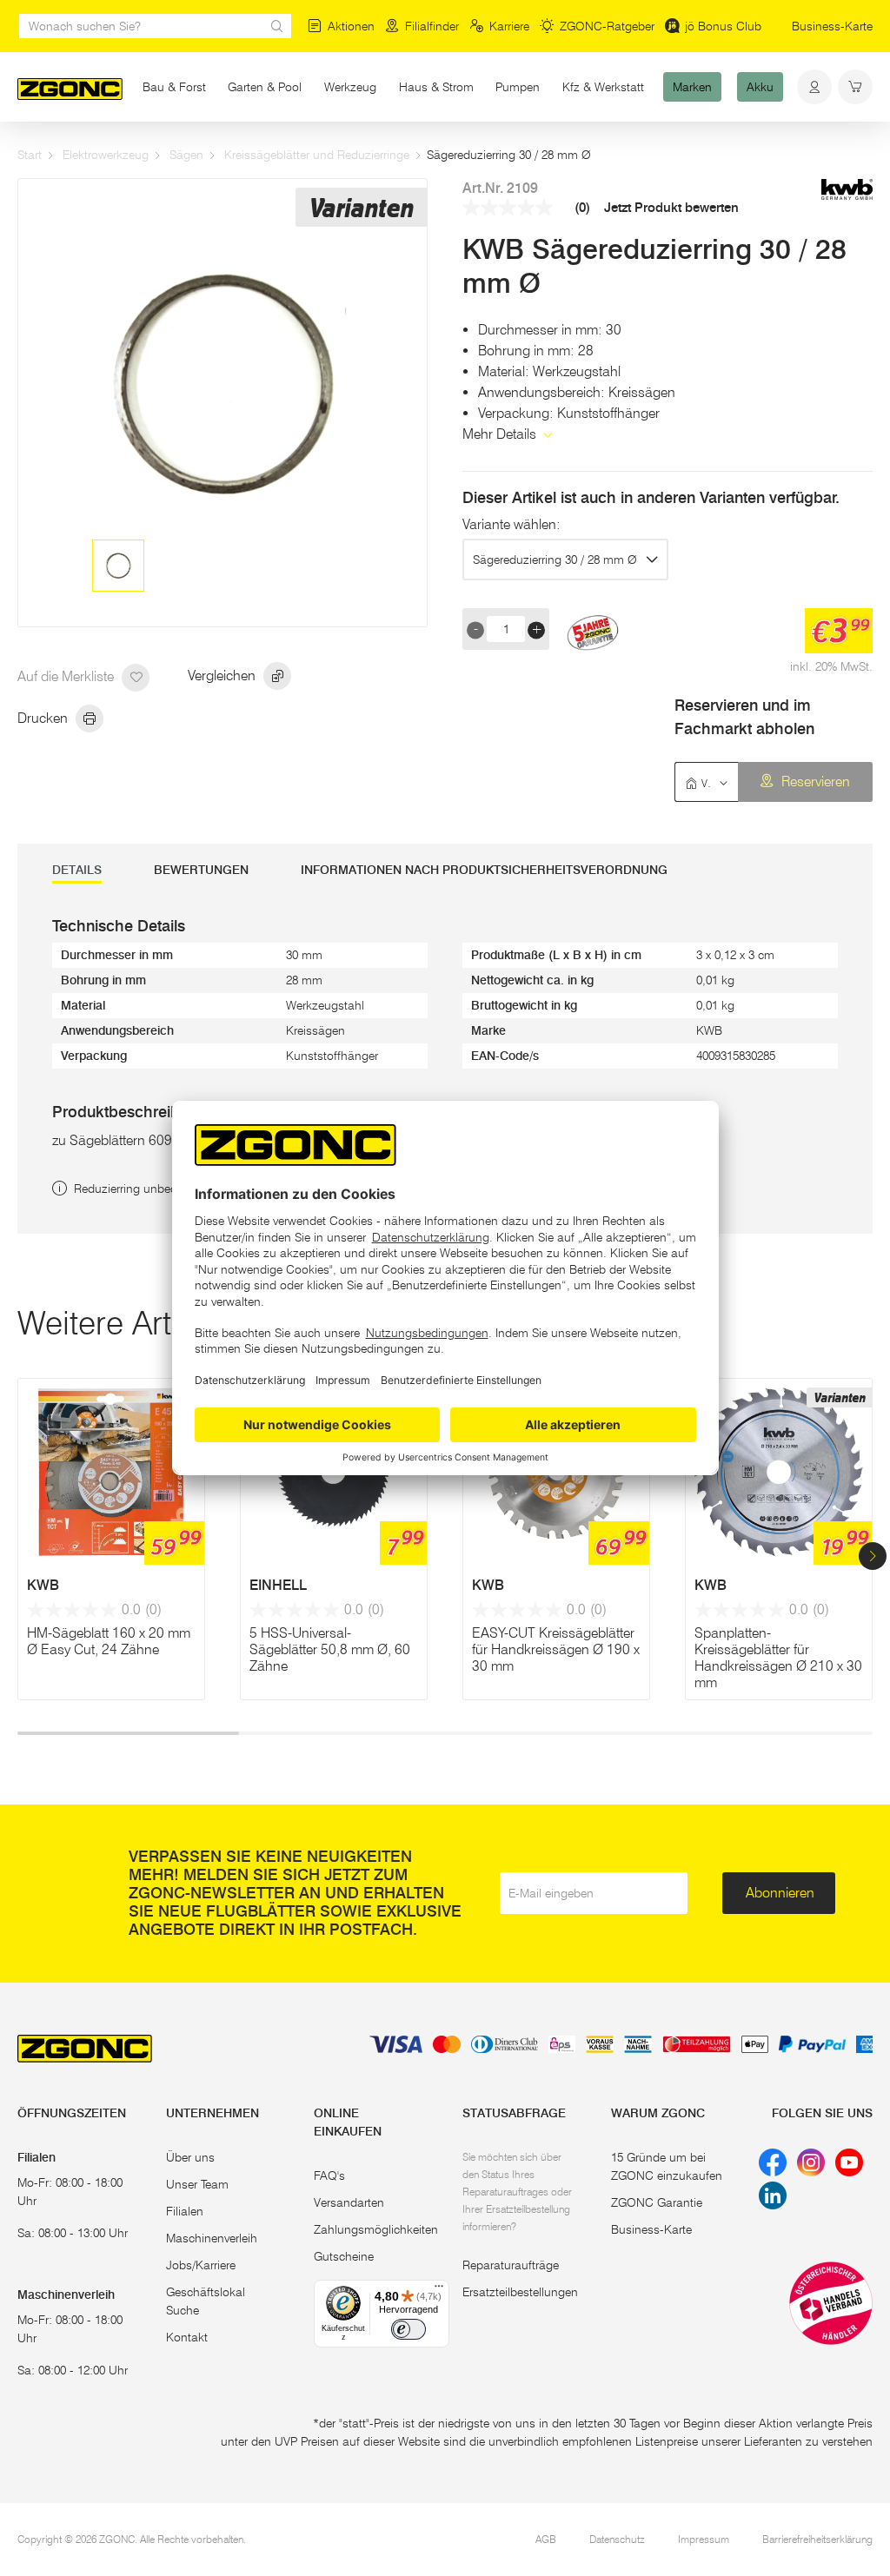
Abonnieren (780, 1893)
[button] (873, 1556)
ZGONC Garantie (657, 2202)
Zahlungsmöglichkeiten (376, 2229)
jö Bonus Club (723, 26)
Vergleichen (223, 675)
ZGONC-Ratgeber (607, 26)
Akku (760, 87)
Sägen (186, 155)
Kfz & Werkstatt (603, 87)
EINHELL (278, 1585)
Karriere (509, 26)
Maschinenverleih (212, 2238)
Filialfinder (432, 26)
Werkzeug (350, 87)
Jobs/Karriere (201, 2265)
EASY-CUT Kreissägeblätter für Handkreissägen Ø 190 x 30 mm (556, 1649)
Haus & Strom (436, 87)
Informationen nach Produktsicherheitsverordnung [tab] (484, 870)
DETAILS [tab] (77, 870)
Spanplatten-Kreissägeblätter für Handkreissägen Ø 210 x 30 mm (778, 1658)
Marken (692, 87)
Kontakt (187, 2337)
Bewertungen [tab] (201, 870)
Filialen (185, 2211)
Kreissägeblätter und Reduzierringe (317, 155)
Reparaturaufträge (511, 2265)
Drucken (44, 718)
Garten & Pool (270, 87)
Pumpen (518, 87)
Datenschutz (617, 2539)
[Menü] (439, 2290)
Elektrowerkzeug (106, 155)
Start (30, 155)
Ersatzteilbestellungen (520, 2292)
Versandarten (349, 2202)
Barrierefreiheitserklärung (817, 2539)
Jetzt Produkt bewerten (671, 208)
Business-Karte (832, 26)
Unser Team (197, 2184)
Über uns (190, 2157)
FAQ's (329, 2175)
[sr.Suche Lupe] (277, 26)
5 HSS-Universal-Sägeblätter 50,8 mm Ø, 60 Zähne (330, 1649)
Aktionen (351, 26)
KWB (43, 1585)
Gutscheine (344, 2256)
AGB (546, 2539)
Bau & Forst (174, 87)
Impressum (704, 2539)
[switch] (408, 2329)
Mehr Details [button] (501, 434)
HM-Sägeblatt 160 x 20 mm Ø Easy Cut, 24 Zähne (109, 1641)
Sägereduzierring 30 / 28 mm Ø (555, 560)
